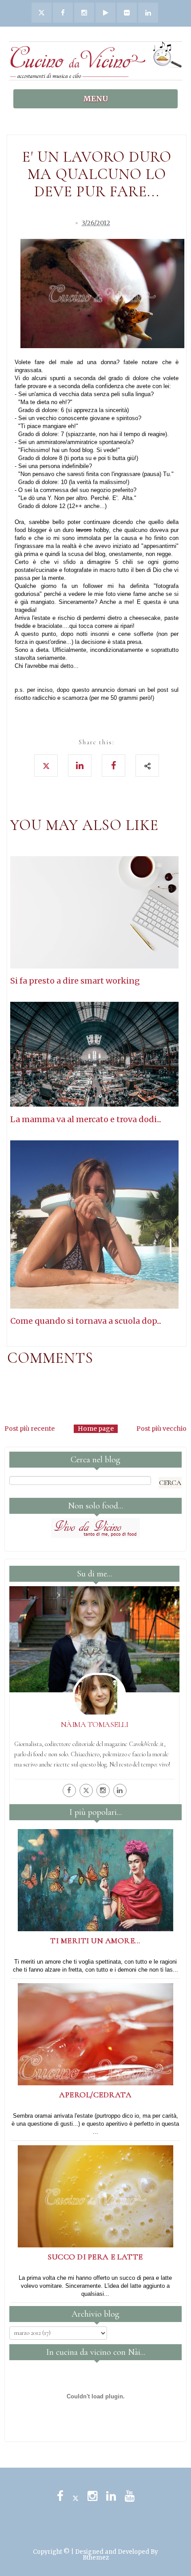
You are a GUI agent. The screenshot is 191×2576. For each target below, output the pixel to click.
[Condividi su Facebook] (113, 766)
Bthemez (96, 2558)
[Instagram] (103, 1790)
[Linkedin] (120, 1790)
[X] (86, 1790)
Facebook (60, 2496)
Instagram (92, 2496)
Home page (96, 1429)
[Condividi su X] (46, 766)
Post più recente (30, 1429)
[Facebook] (69, 1790)
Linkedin (111, 2496)
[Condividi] (147, 766)
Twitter (76, 2496)
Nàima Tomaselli (95, 1724)
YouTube (130, 2496)
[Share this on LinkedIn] (80, 766)
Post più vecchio (161, 1429)
